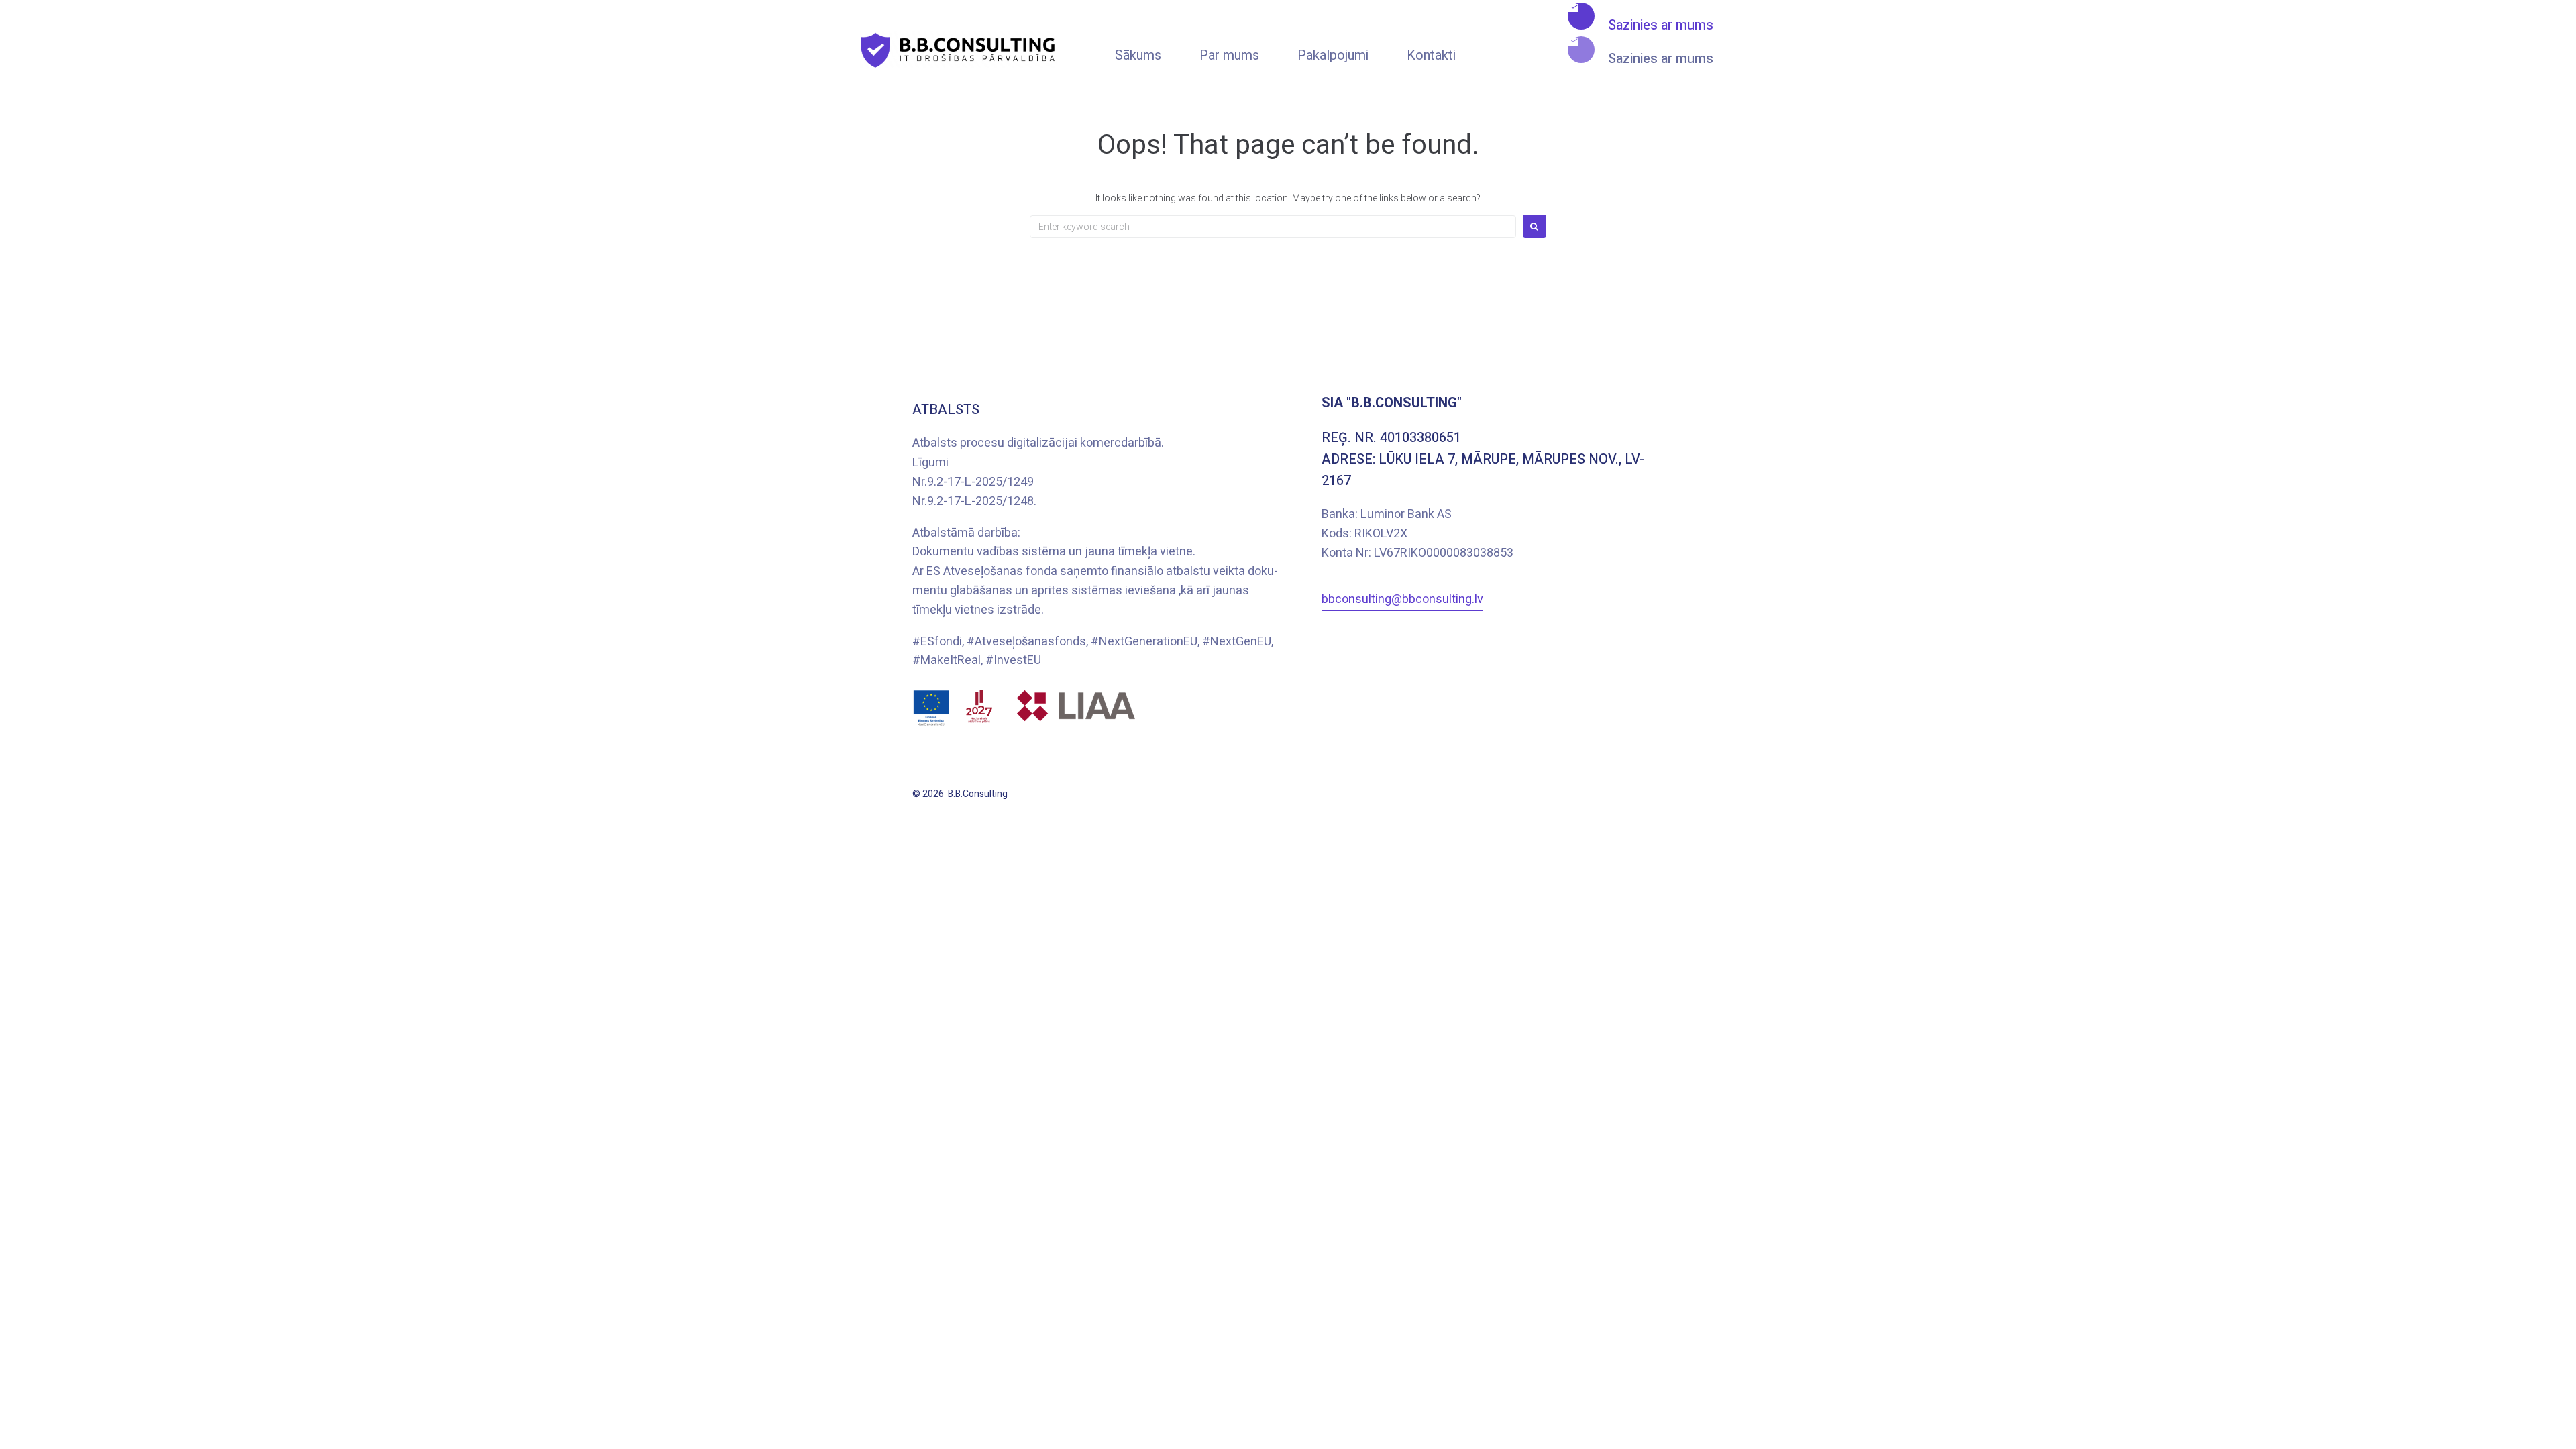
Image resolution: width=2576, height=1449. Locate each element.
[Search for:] (1273, 227)
